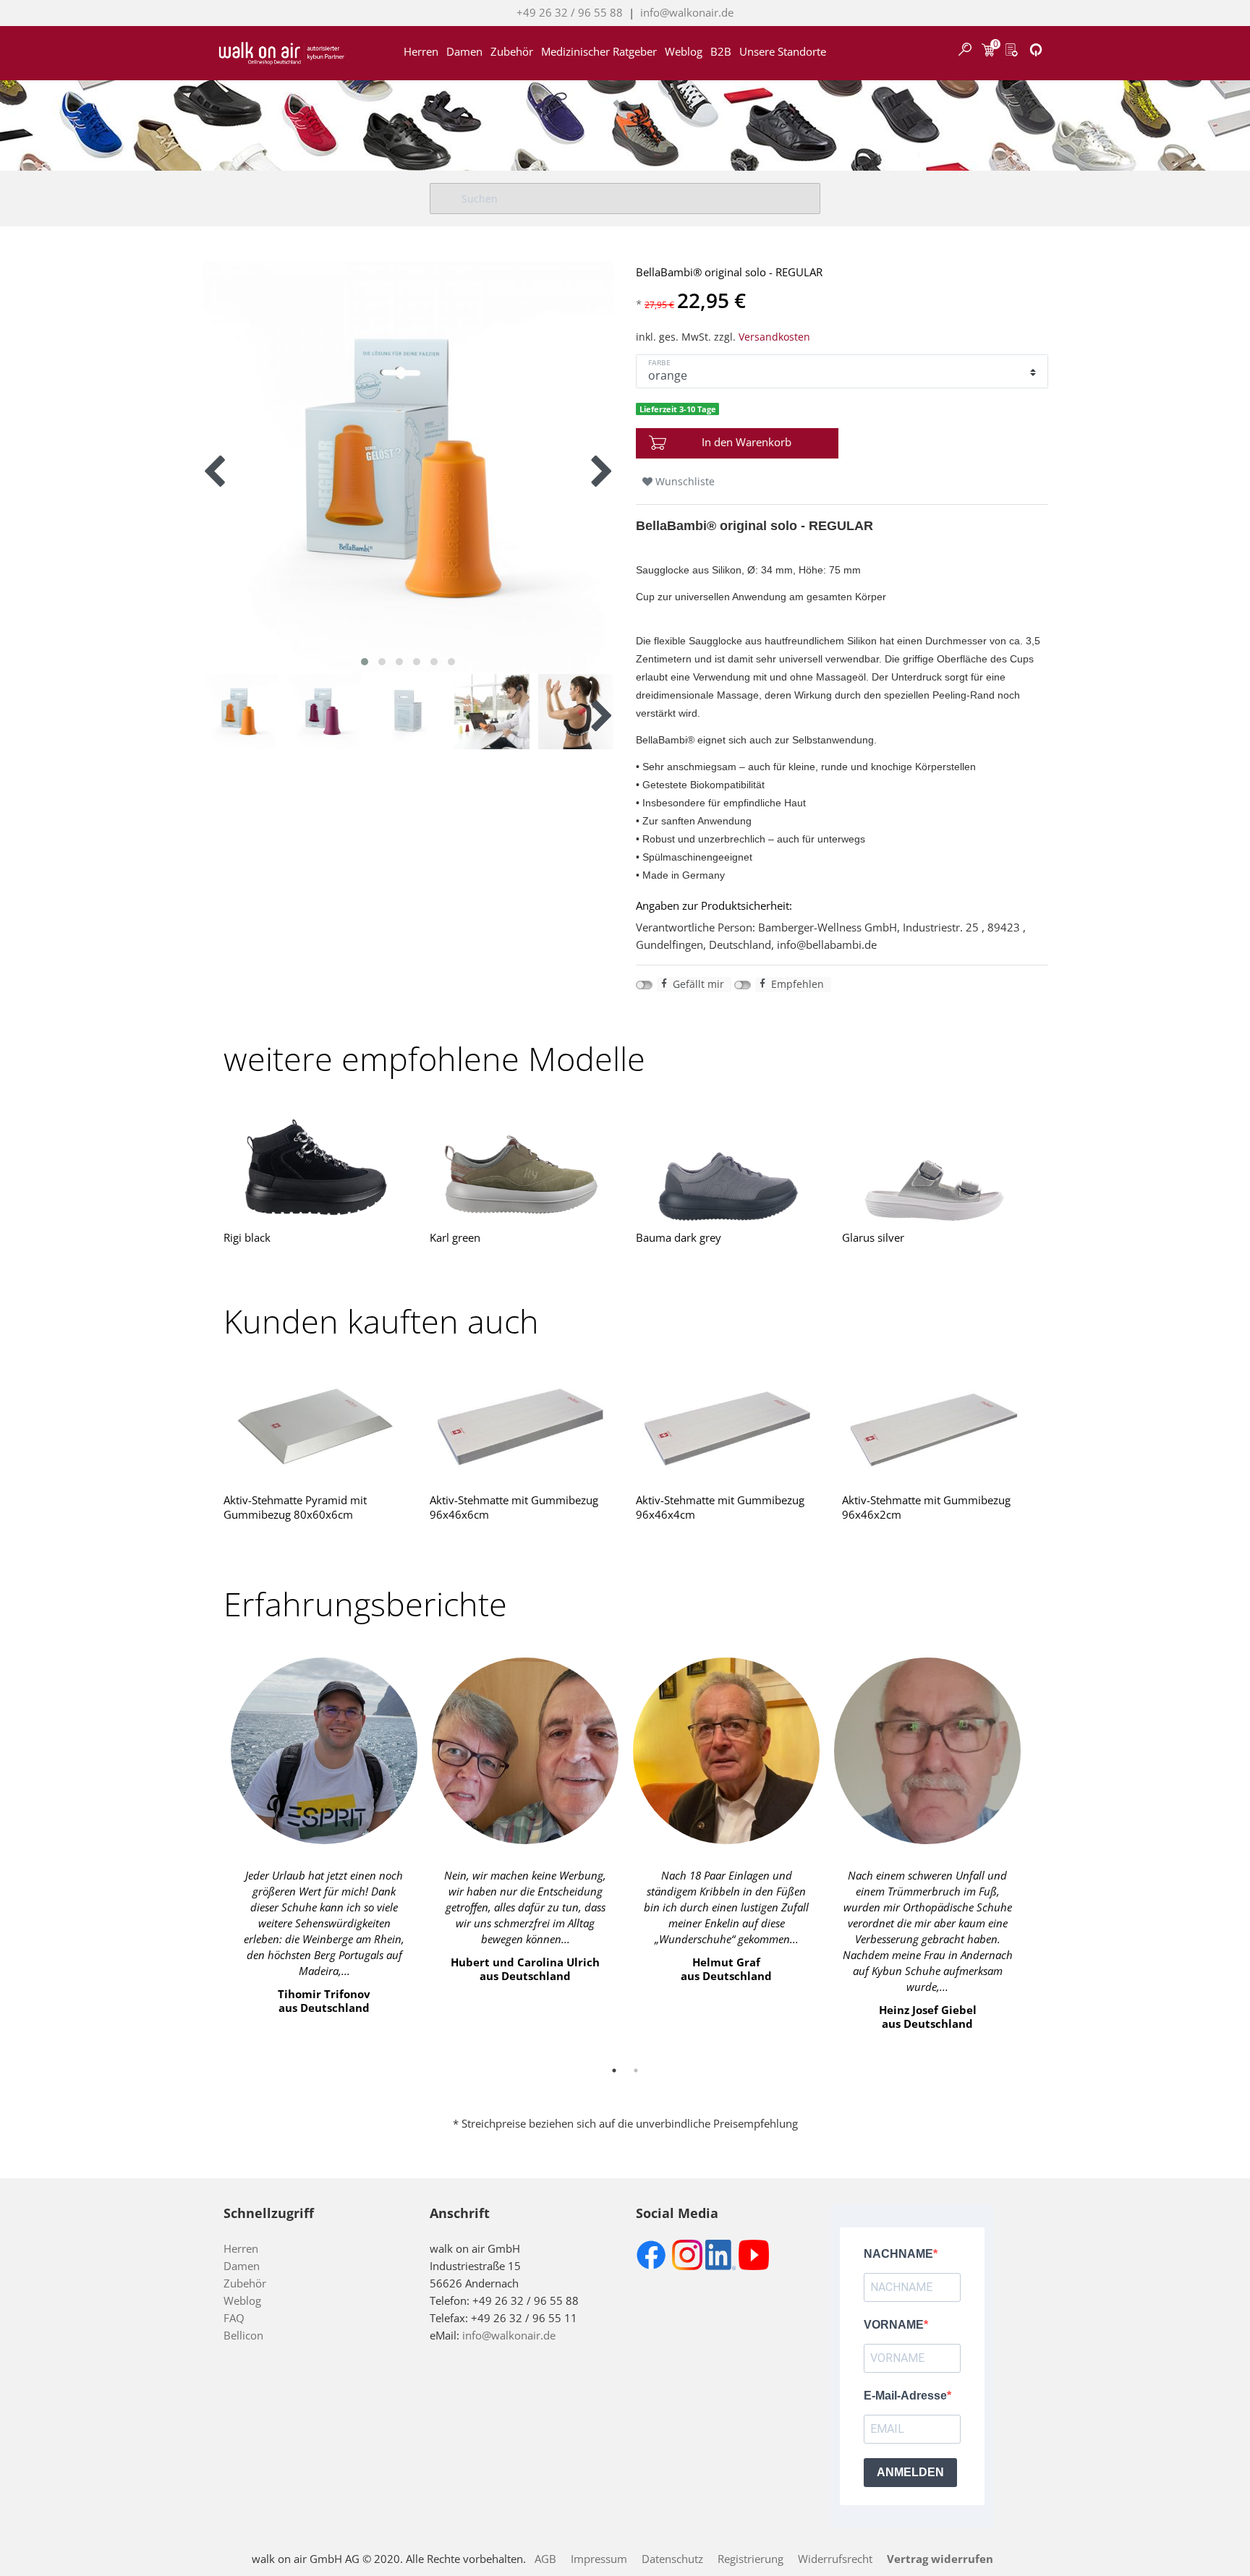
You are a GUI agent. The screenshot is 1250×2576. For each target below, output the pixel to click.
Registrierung (751, 2559)
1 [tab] (614, 2070)
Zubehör (512, 47)
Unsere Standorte (783, 47)
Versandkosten (774, 337)
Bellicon (243, 2335)
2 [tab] (636, 2070)
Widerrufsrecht (835, 2559)
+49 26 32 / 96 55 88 (570, 12)
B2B (721, 47)
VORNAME (894, 2325)
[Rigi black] (316, 1165)
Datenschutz (672, 2559)
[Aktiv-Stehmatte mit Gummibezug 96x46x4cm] (728, 1427)
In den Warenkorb (747, 442)
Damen (464, 47)
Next (1037, 1848)
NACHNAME (898, 2254)
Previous (213, 1848)
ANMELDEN (910, 2472)
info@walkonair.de (687, 12)
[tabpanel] (324, 1840)
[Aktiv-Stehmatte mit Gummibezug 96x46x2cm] (934, 1427)
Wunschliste (684, 481)
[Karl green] (522, 1165)
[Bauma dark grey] (728, 1165)
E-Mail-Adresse (905, 2396)
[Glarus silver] (934, 1165)
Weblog (684, 47)
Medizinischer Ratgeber (599, 47)
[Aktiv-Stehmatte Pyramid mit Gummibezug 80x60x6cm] (316, 1427)
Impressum (599, 2559)
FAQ (234, 2318)
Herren (421, 47)
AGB (545, 2559)
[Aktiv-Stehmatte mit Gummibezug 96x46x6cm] (522, 1427)
